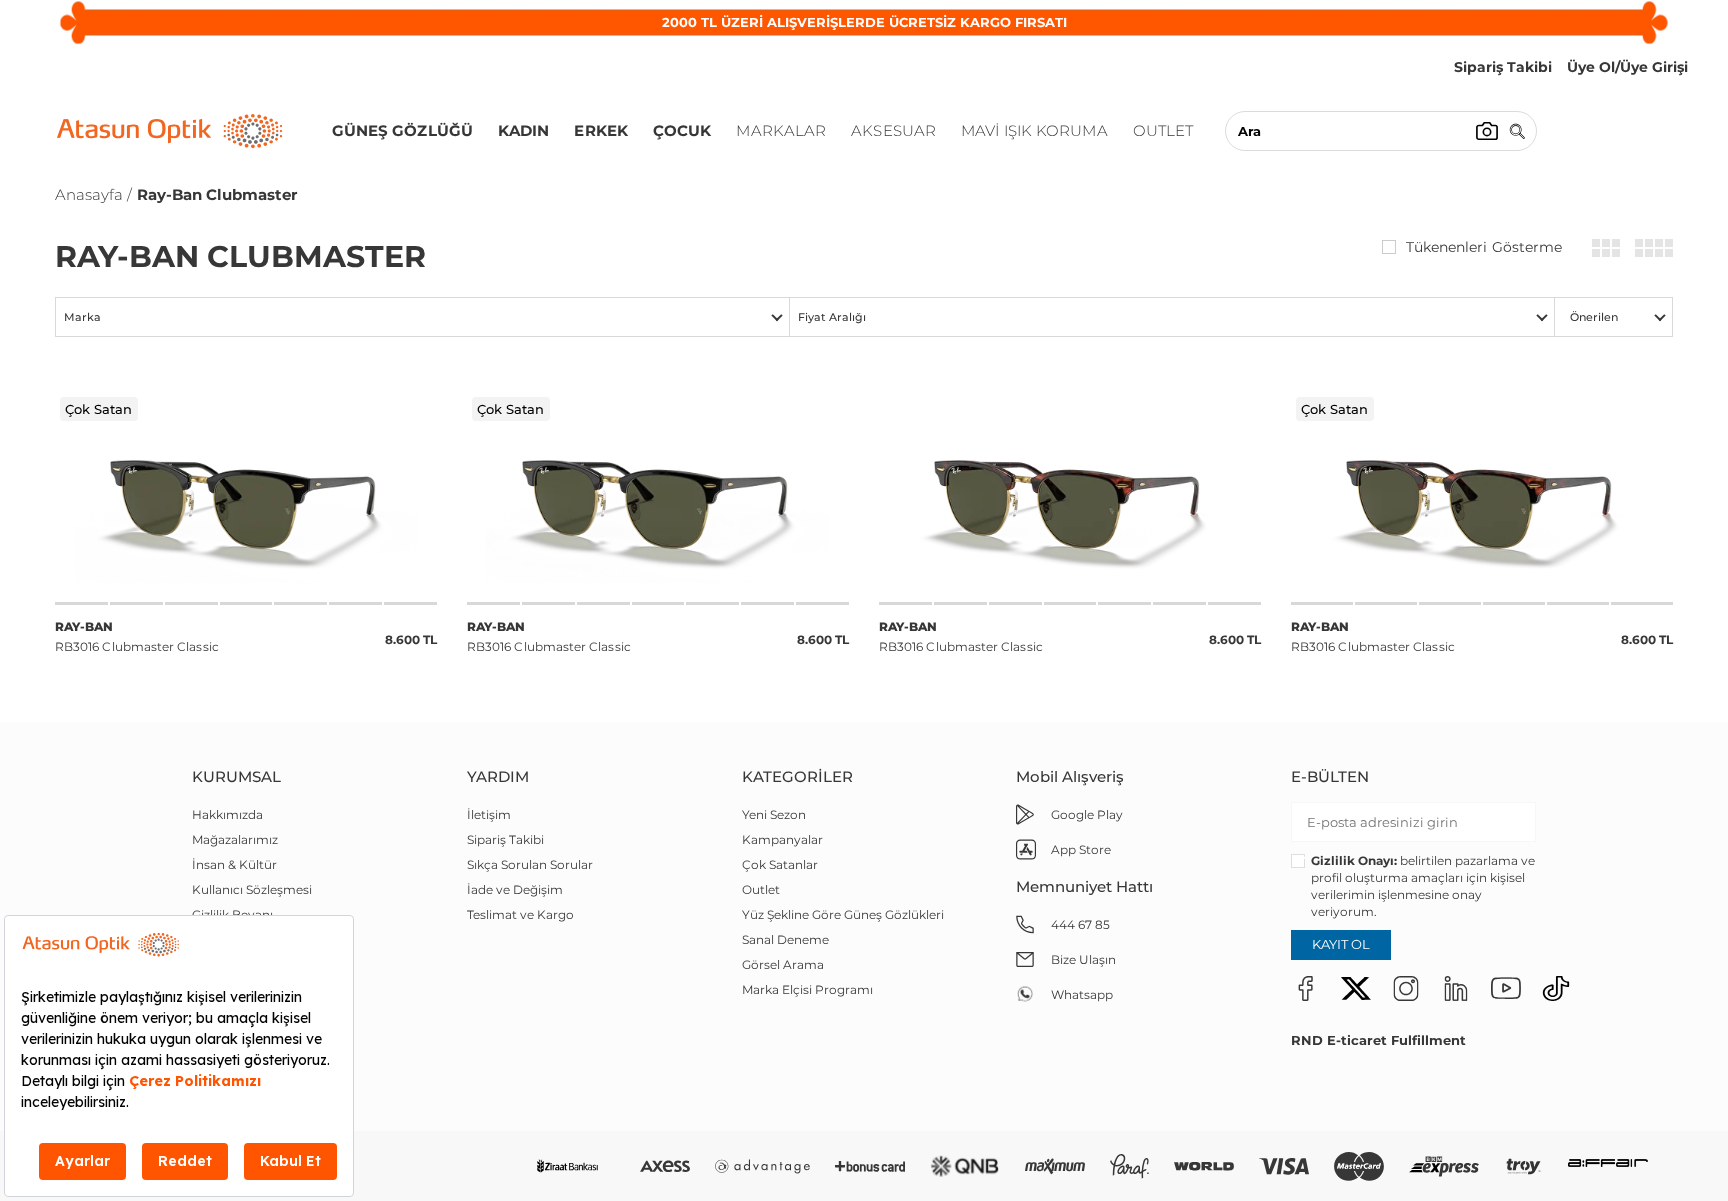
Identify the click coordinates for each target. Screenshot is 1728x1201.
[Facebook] (1306, 988)
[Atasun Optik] (170, 131)
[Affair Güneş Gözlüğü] (1608, 1166)
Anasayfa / (93, 194)
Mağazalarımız (235, 839)
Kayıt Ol (1341, 944)
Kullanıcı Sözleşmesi (252, 889)
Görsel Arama (783, 964)
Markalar (781, 130)
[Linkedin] (1456, 988)
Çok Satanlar (780, 864)
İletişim (489, 814)
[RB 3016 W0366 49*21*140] (1070, 497)
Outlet (1163, 130)
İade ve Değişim (515, 889)
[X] (1356, 988)
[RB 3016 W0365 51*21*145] (246, 497)
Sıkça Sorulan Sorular (530, 864)
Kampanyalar (782, 839)
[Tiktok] (1556, 988)
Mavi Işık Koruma (1034, 130)
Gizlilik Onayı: (1354, 860)
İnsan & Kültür (234, 864)
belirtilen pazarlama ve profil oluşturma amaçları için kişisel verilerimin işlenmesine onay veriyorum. (1423, 886)
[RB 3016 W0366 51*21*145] (1482, 497)
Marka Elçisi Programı (807, 989)
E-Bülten (1330, 776)
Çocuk (682, 130)
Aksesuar (893, 130)
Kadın (524, 130)
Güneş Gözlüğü (402, 130)
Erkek (601, 130)
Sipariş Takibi (505, 839)
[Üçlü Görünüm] (1606, 247)
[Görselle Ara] (1487, 131)
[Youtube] (1506, 988)
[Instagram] (1406, 988)
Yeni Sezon (774, 814)
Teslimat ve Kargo (520, 914)
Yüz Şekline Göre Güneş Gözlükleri (843, 914)
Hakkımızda (227, 814)
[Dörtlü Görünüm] (1654, 247)
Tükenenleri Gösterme (1484, 247)
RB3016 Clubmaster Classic (137, 636)
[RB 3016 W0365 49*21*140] (658, 497)
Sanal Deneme (785, 939)
